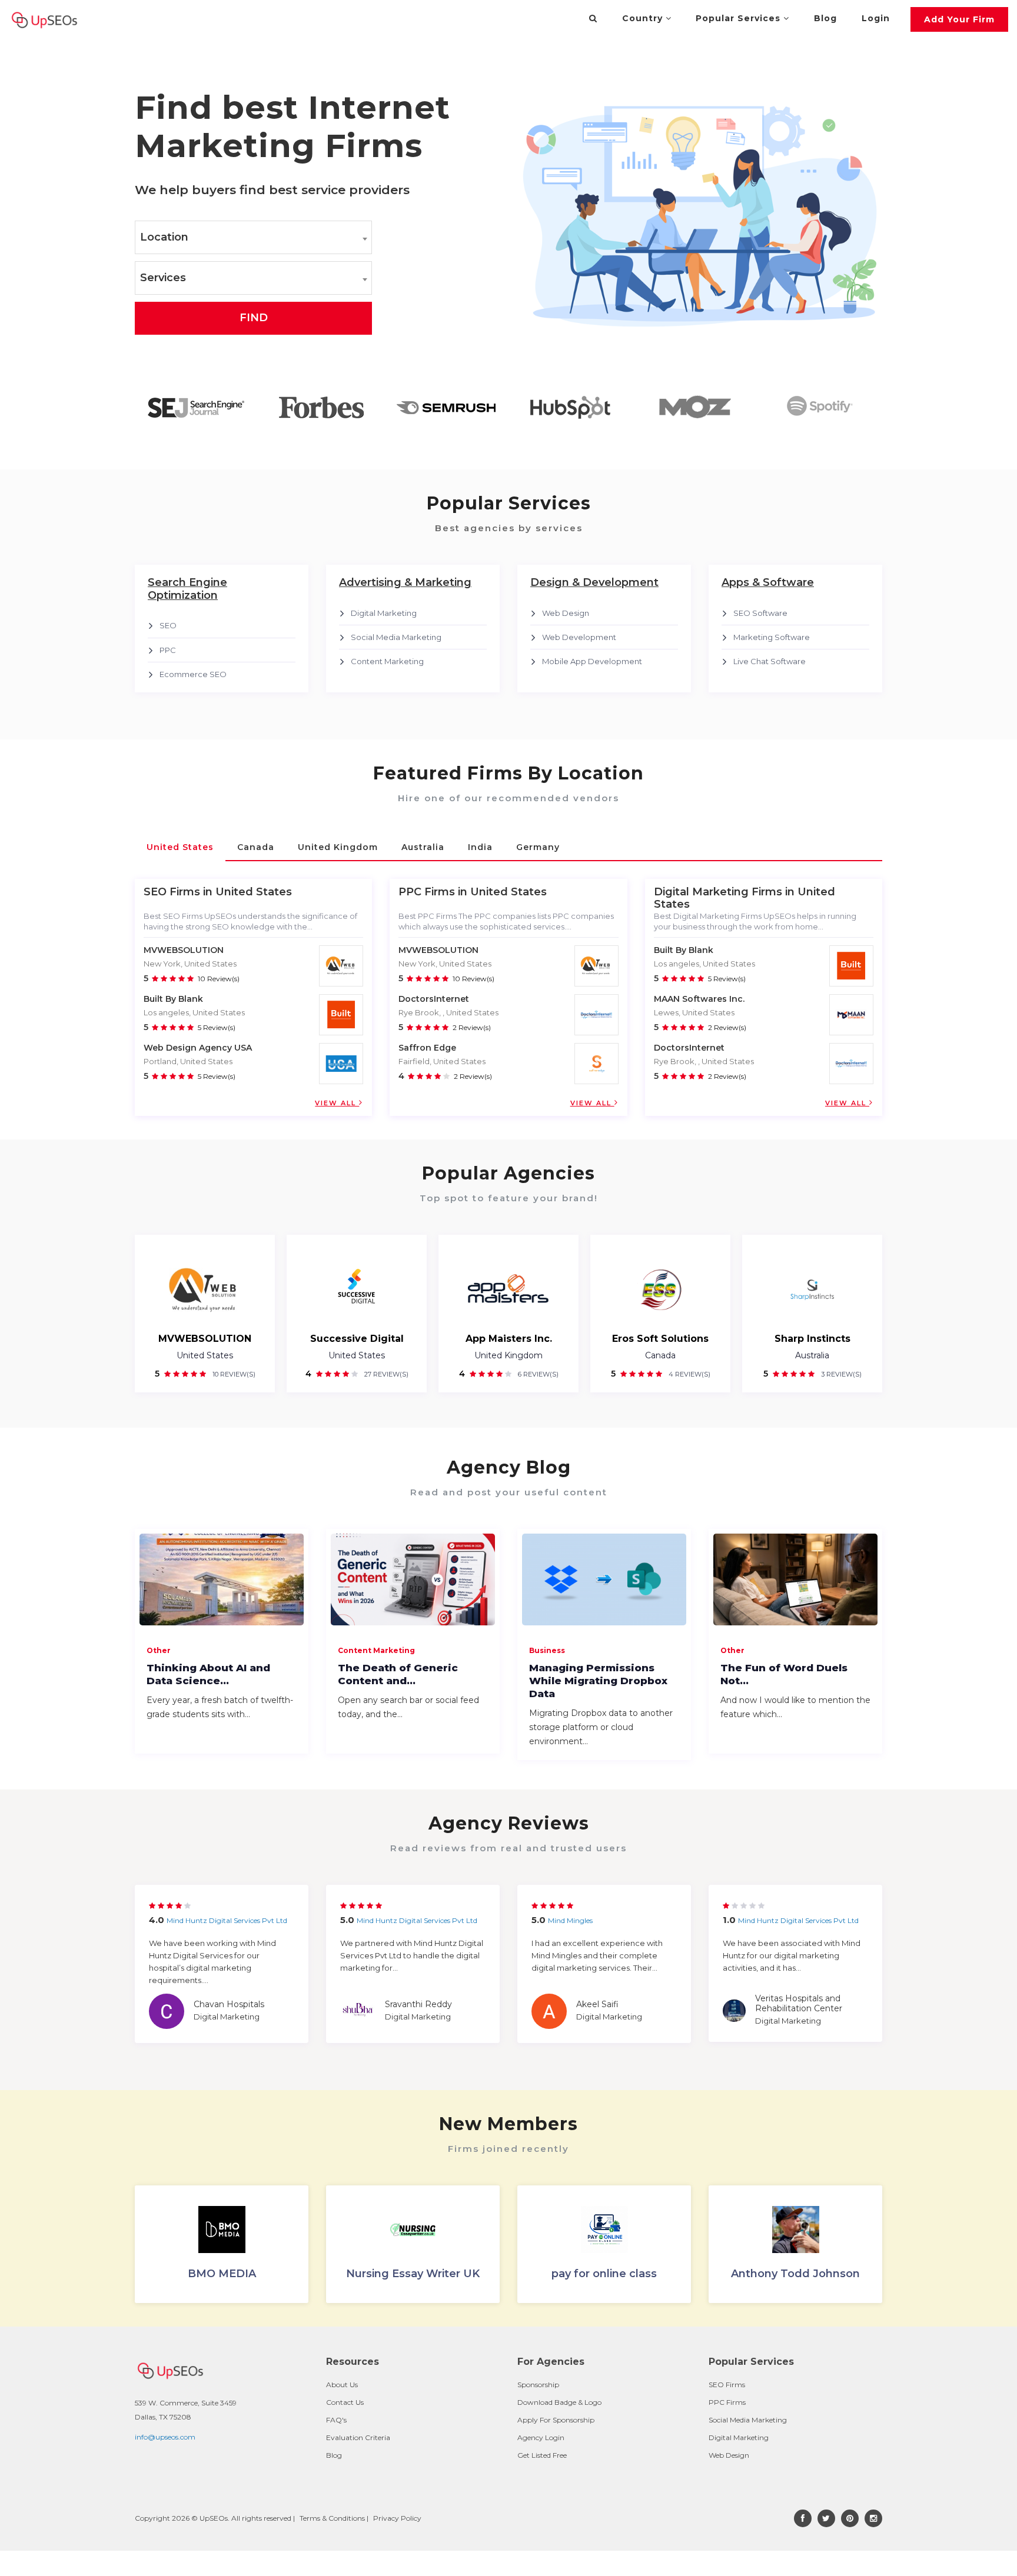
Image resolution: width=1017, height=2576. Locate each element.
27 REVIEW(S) (385, 1374)
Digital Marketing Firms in (724, 892)
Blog (825, 18)
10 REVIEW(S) (233, 1374)
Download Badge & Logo (559, 2402)
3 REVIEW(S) (840, 1374)
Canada (660, 1355)
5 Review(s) (217, 1027)
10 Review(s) (219, 979)
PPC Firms (727, 2402)
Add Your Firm (959, 19)
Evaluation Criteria (358, 2437)
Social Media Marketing (396, 637)
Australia (812, 1355)
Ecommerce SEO (193, 674)
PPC (168, 650)
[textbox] (253, 238)
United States (205, 1355)
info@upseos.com (165, 2437)
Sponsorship (538, 2385)
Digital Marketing (384, 613)
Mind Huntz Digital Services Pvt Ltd (227, 1920)
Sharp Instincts (812, 1339)
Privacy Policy (397, 2518)
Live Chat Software (770, 661)
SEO (168, 625)
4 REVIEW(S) (689, 1374)
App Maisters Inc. (509, 1339)
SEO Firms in (178, 892)
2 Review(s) (472, 1027)
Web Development (579, 637)
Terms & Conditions (332, 2518)
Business (547, 1650)
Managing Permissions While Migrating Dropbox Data (598, 1681)
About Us (342, 2385)
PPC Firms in (433, 892)
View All (337, 1103)
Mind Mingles (570, 1920)
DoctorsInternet (434, 999)
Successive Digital (357, 1339)
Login (876, 18)
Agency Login (541, 2437)
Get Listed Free (542, 2455)
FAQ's (336, 2420)
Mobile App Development (592, 661)
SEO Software (760, 613)
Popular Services (740, 18)
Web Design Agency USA (198, 1048)
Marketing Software (772, 637)
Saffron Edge (427, 1048)
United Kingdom (508, 1355)
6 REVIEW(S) (537, 1374)
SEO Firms (727, 2385)
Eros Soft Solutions (660, 1339)
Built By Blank (173, 999)
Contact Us (345, 2402)
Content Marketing (387, 661)
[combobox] (253, 237)
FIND (254, 318)
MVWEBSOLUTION (184, 950)
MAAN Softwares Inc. (699, 999)
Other (159, 1650)
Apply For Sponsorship (556, 2420)
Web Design (566, 613)
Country (644, 18)
